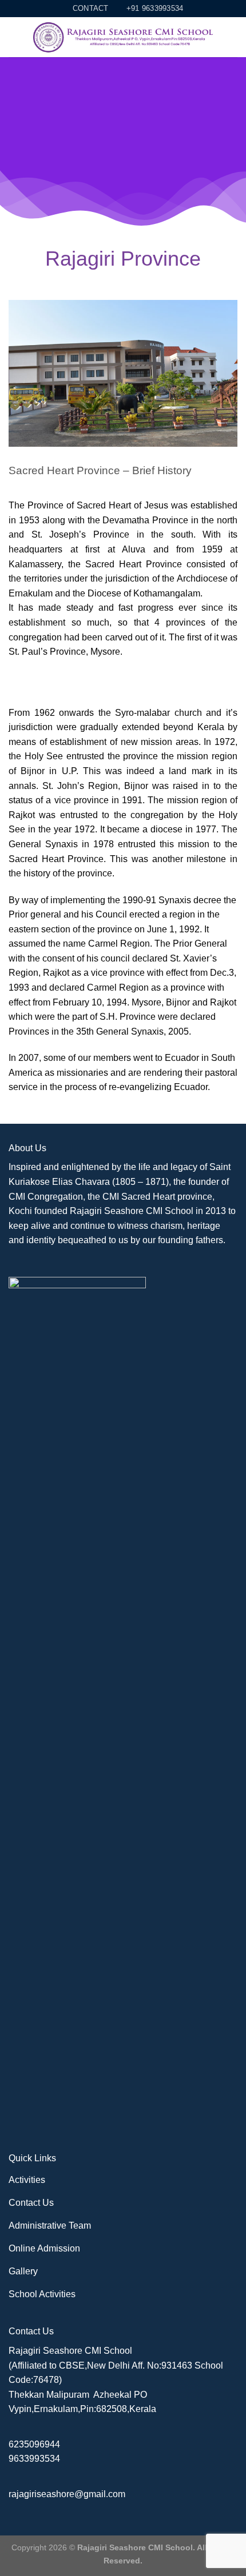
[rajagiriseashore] (126, 38)
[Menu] (15, 37)
